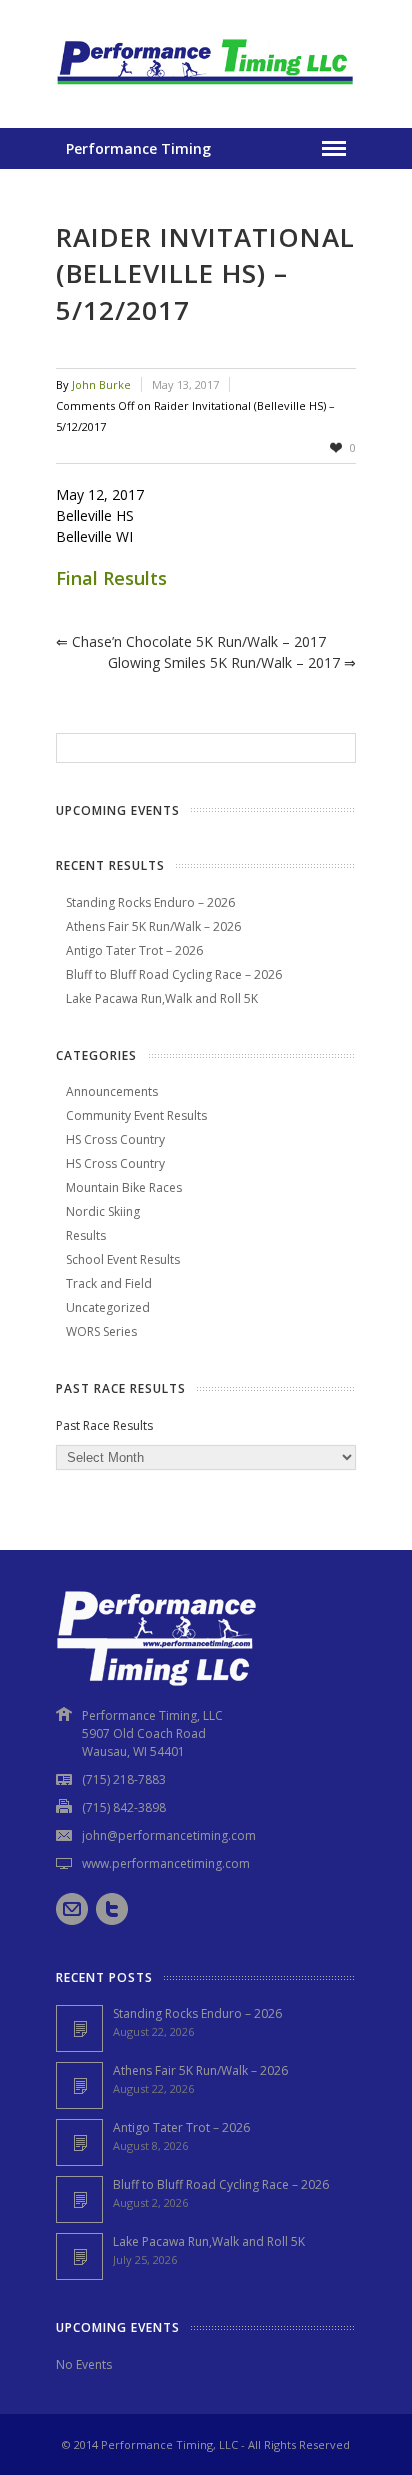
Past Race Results (104, 1425)
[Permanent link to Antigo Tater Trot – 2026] (79, 2142)
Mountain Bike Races (124, 1187)
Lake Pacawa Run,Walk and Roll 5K (162, 998)
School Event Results (123, 1259)
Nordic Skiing (103, 1211)
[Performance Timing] (206, 87)
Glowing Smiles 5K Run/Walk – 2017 (232, 662)
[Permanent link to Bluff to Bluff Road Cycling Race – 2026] (79, 2199)
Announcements (112, 1091)
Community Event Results (136, 1115)
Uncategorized (108, 1307)
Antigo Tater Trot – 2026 (134, 950)
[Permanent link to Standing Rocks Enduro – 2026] (79, 2028)
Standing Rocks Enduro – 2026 (150, 902)
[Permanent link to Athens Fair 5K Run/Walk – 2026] (79, 2085)
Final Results (111, 578)
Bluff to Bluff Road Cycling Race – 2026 (174, 974)
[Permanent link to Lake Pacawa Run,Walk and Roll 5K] (79, 2256)
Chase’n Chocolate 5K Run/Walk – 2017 (191, 641)
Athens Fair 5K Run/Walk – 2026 (153, 926)
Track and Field (109, 1283)
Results (86, 1235)
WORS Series (101, 1331)
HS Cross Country (115, 1139)
